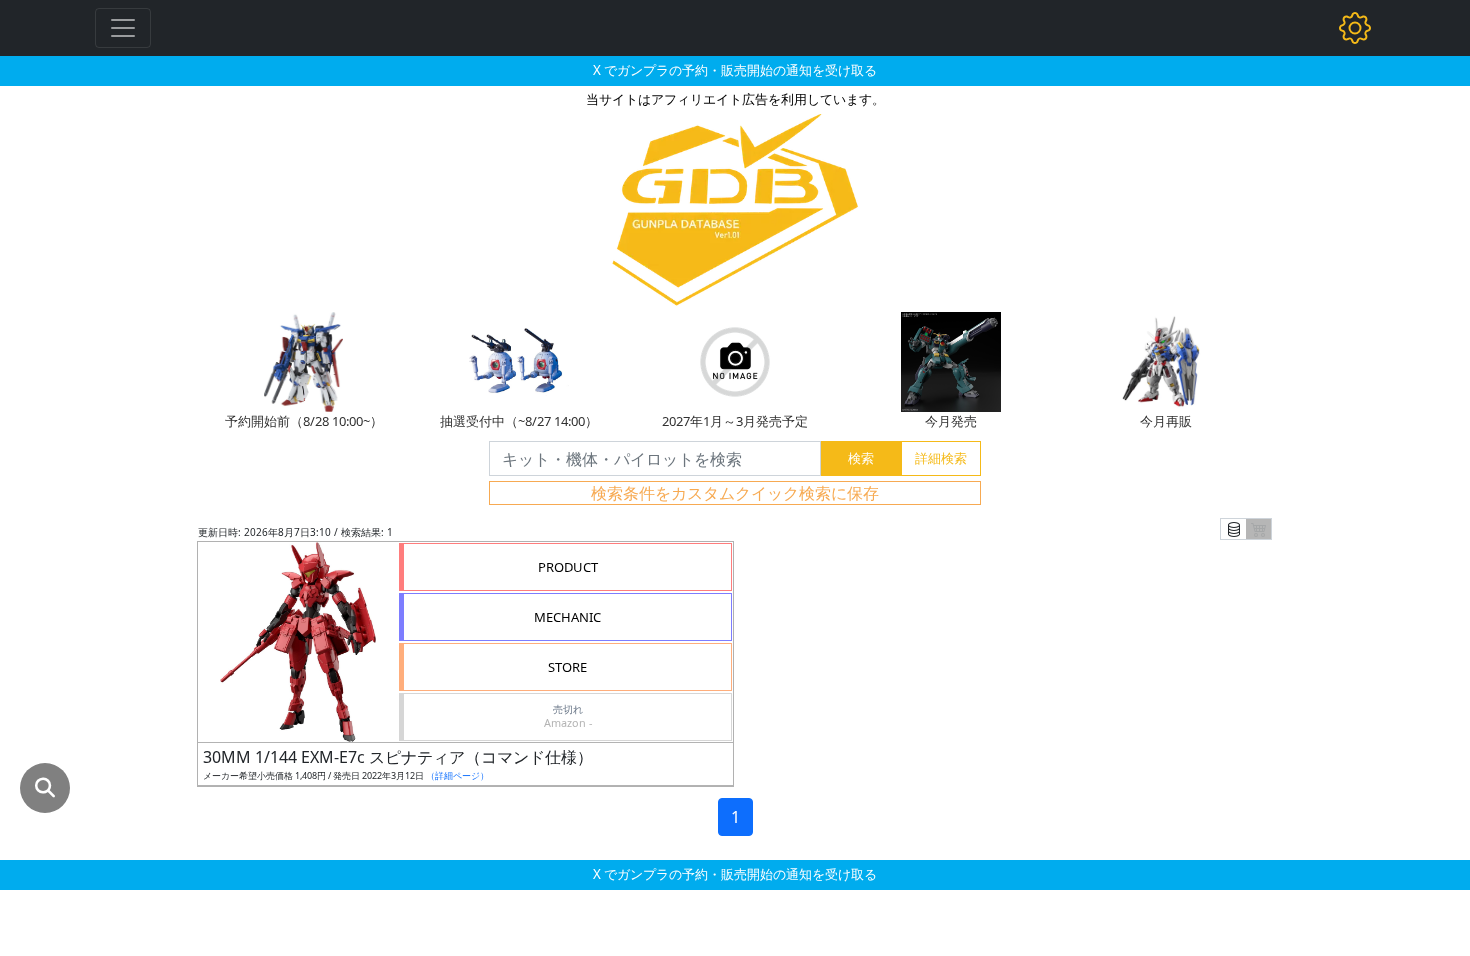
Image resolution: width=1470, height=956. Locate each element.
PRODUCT (568, 567)
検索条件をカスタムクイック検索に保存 (735, 493)
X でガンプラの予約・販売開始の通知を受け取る (735, 70)
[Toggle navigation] (123, 28)
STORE (567, 667)
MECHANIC (567, 617)
